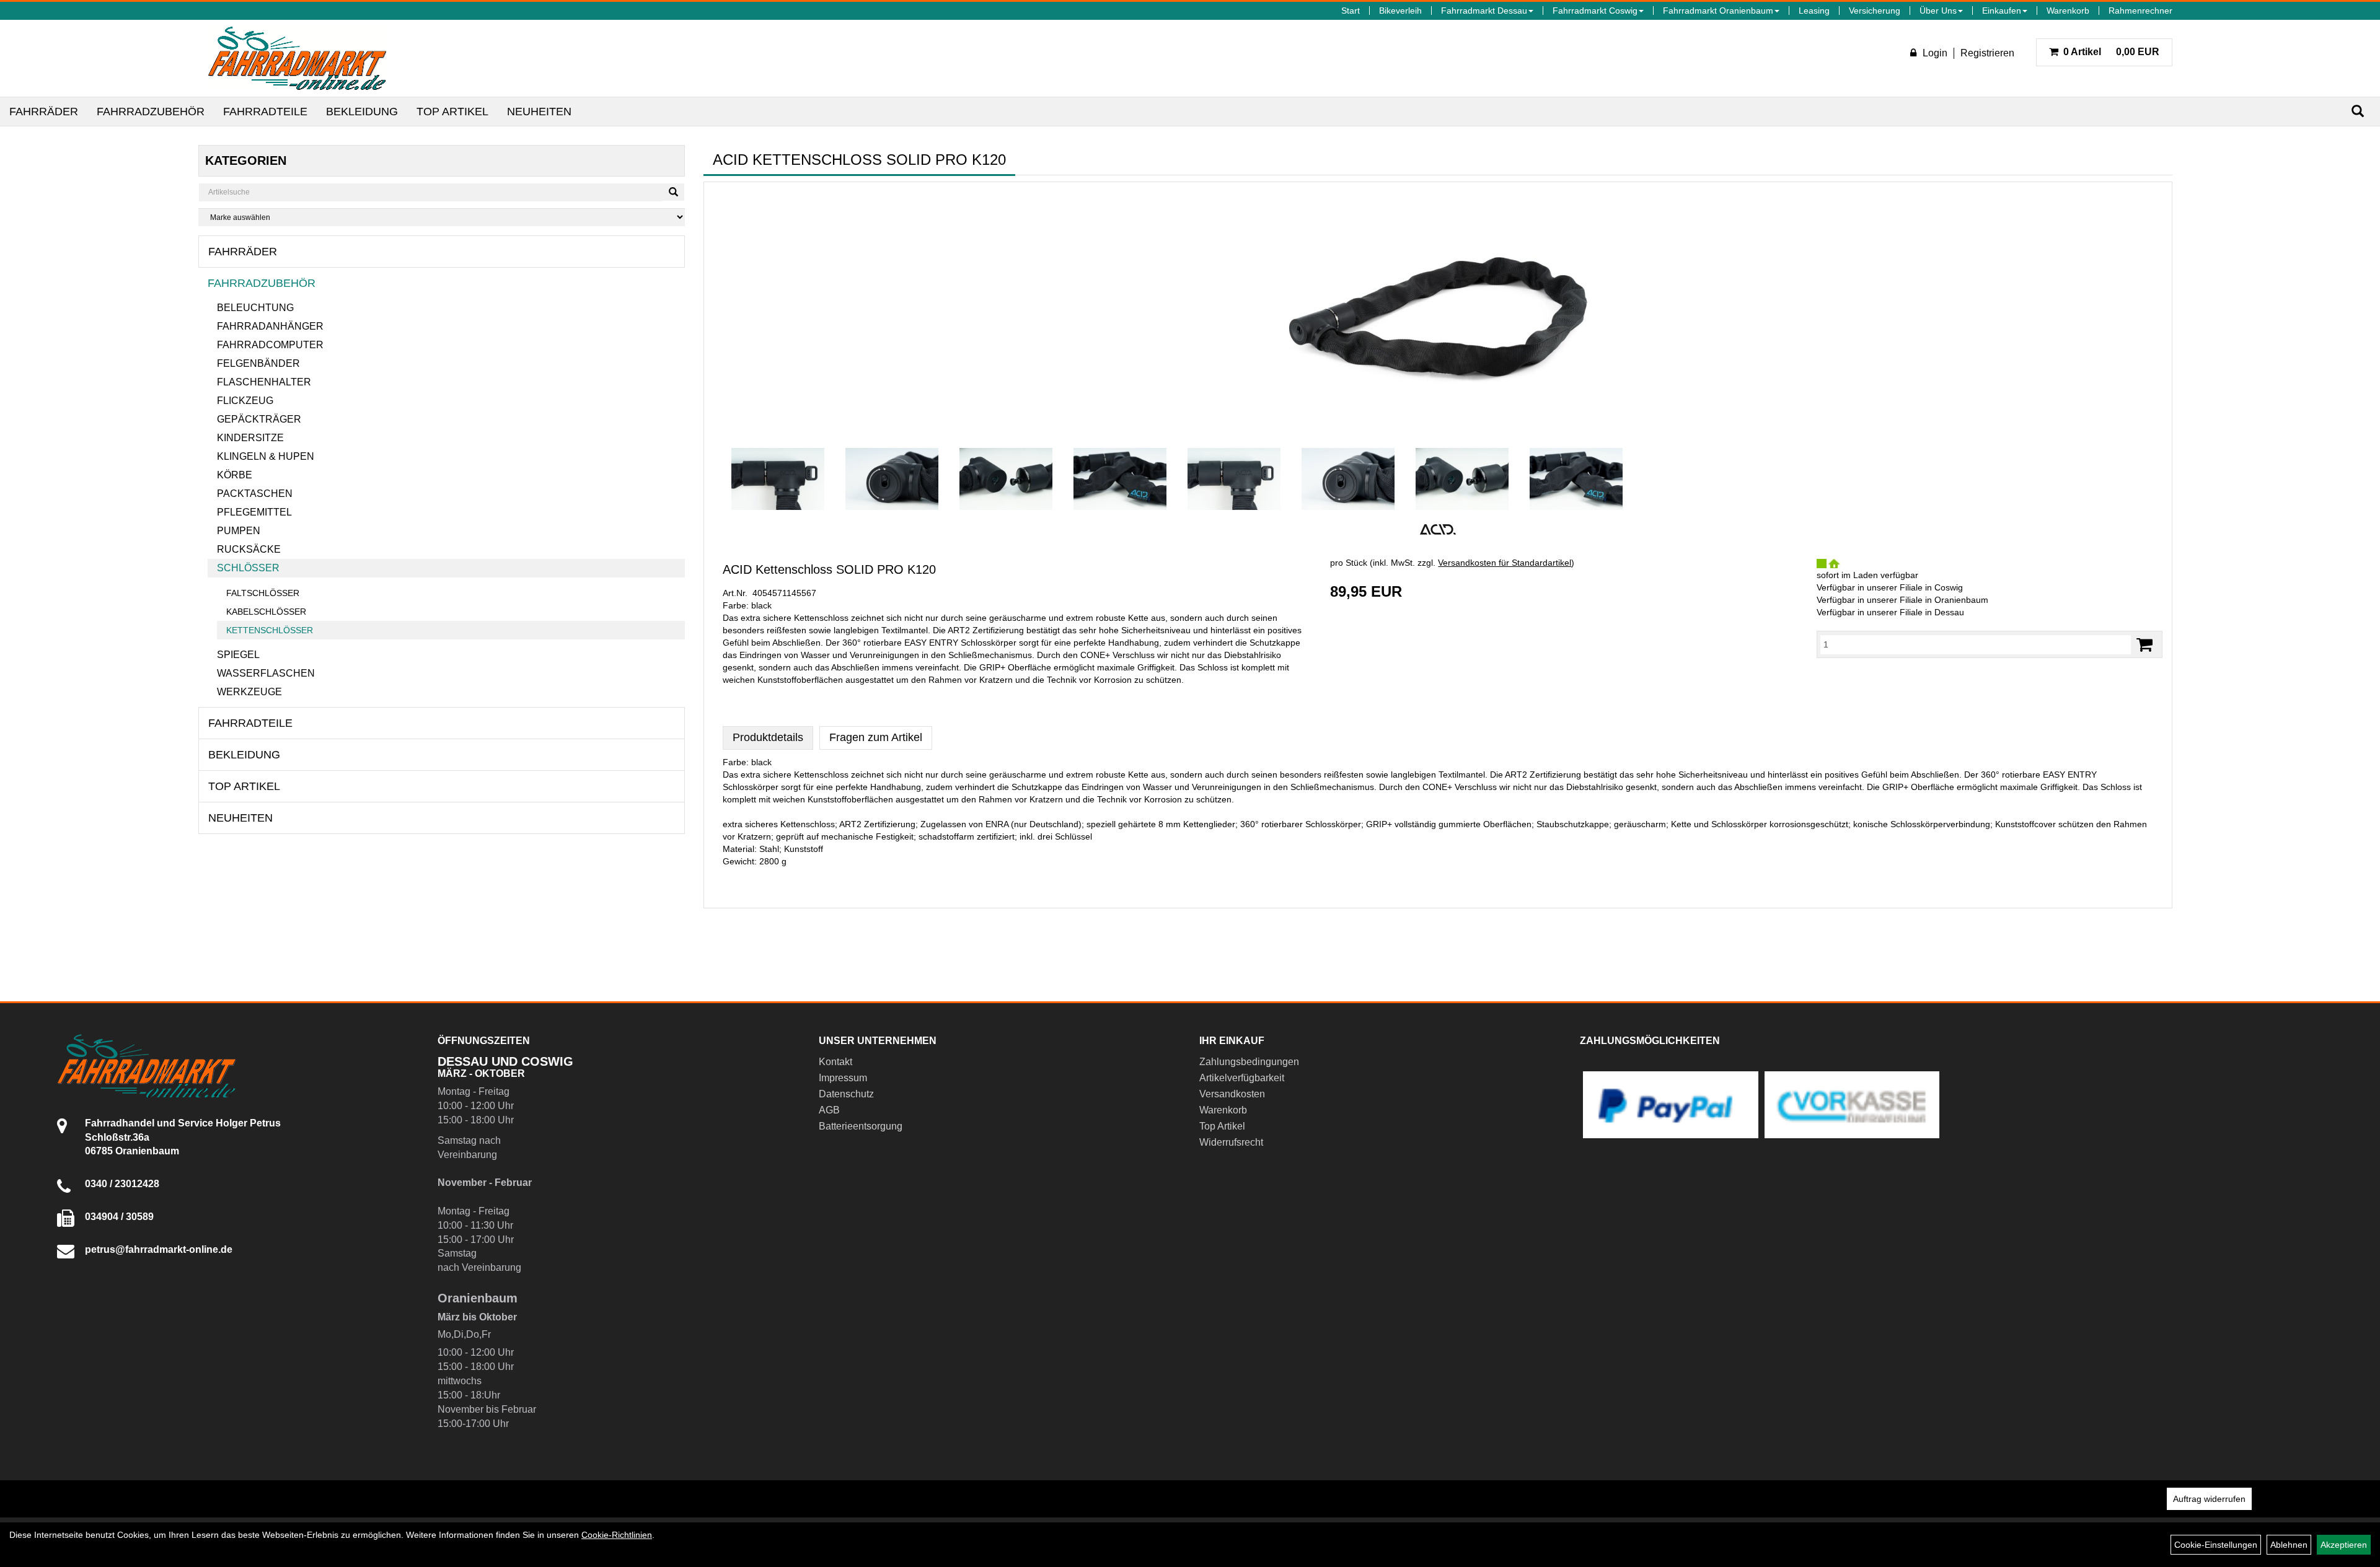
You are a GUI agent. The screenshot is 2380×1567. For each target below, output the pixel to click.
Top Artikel (452, 112)
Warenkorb (2068, 11)
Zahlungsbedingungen (1249, 1062)
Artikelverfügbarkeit (1242, 1078)
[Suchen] (2358, 111)
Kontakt (835, 1062)
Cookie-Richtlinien (617, 1535)
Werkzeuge (249, 692)
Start (1351, 11)
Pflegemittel (254, 512)
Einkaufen (2002, 11)
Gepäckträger (259, 419)
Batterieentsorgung (861, 1126)
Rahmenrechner (2140, 11)
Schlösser (248, 568)
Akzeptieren (2344, 1545)
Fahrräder (44, 112)
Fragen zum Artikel (876, 737)
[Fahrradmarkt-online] (297, 58)
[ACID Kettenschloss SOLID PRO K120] (1438, 315)
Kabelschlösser (266, 612)
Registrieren (1987, 53)
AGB (829, 1110)
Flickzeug (245, 401)
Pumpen (239, 531)
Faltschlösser (263, 593)
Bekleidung (362, 112)
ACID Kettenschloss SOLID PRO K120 (829, 569)
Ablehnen (2289, 1545)
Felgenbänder (258, 363)
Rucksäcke (249, 549)
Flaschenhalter (264, 382)
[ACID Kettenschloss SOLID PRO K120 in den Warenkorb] (2144, 645)
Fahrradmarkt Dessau (1484, 11)
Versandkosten (1232, 1094)
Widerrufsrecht (1231, 1142)
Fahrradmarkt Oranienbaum (1718, 11)
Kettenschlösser (270, 630)
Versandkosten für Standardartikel (1505, 563)
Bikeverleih (1400, 11)
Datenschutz (846, 1094)
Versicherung (1875, 11)
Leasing (1814, 11)
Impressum (843, 1078)
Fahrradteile (265, 112)
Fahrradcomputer (270, 345)
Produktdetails (768, 737)
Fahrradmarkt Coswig (1595, 11)
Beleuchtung (255, 308)
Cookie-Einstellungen (2216, 1545)
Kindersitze (250, 438)
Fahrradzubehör (151, 112)
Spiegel (238, 655)
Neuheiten (539, 112)
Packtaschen (255, 494)
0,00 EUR (2111, 52)
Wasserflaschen (266, 673)
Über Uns (1938, 11)
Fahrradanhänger (270, 326)
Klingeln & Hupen (266, 456)
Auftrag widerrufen (2209, 1499)
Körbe (235, 475)
